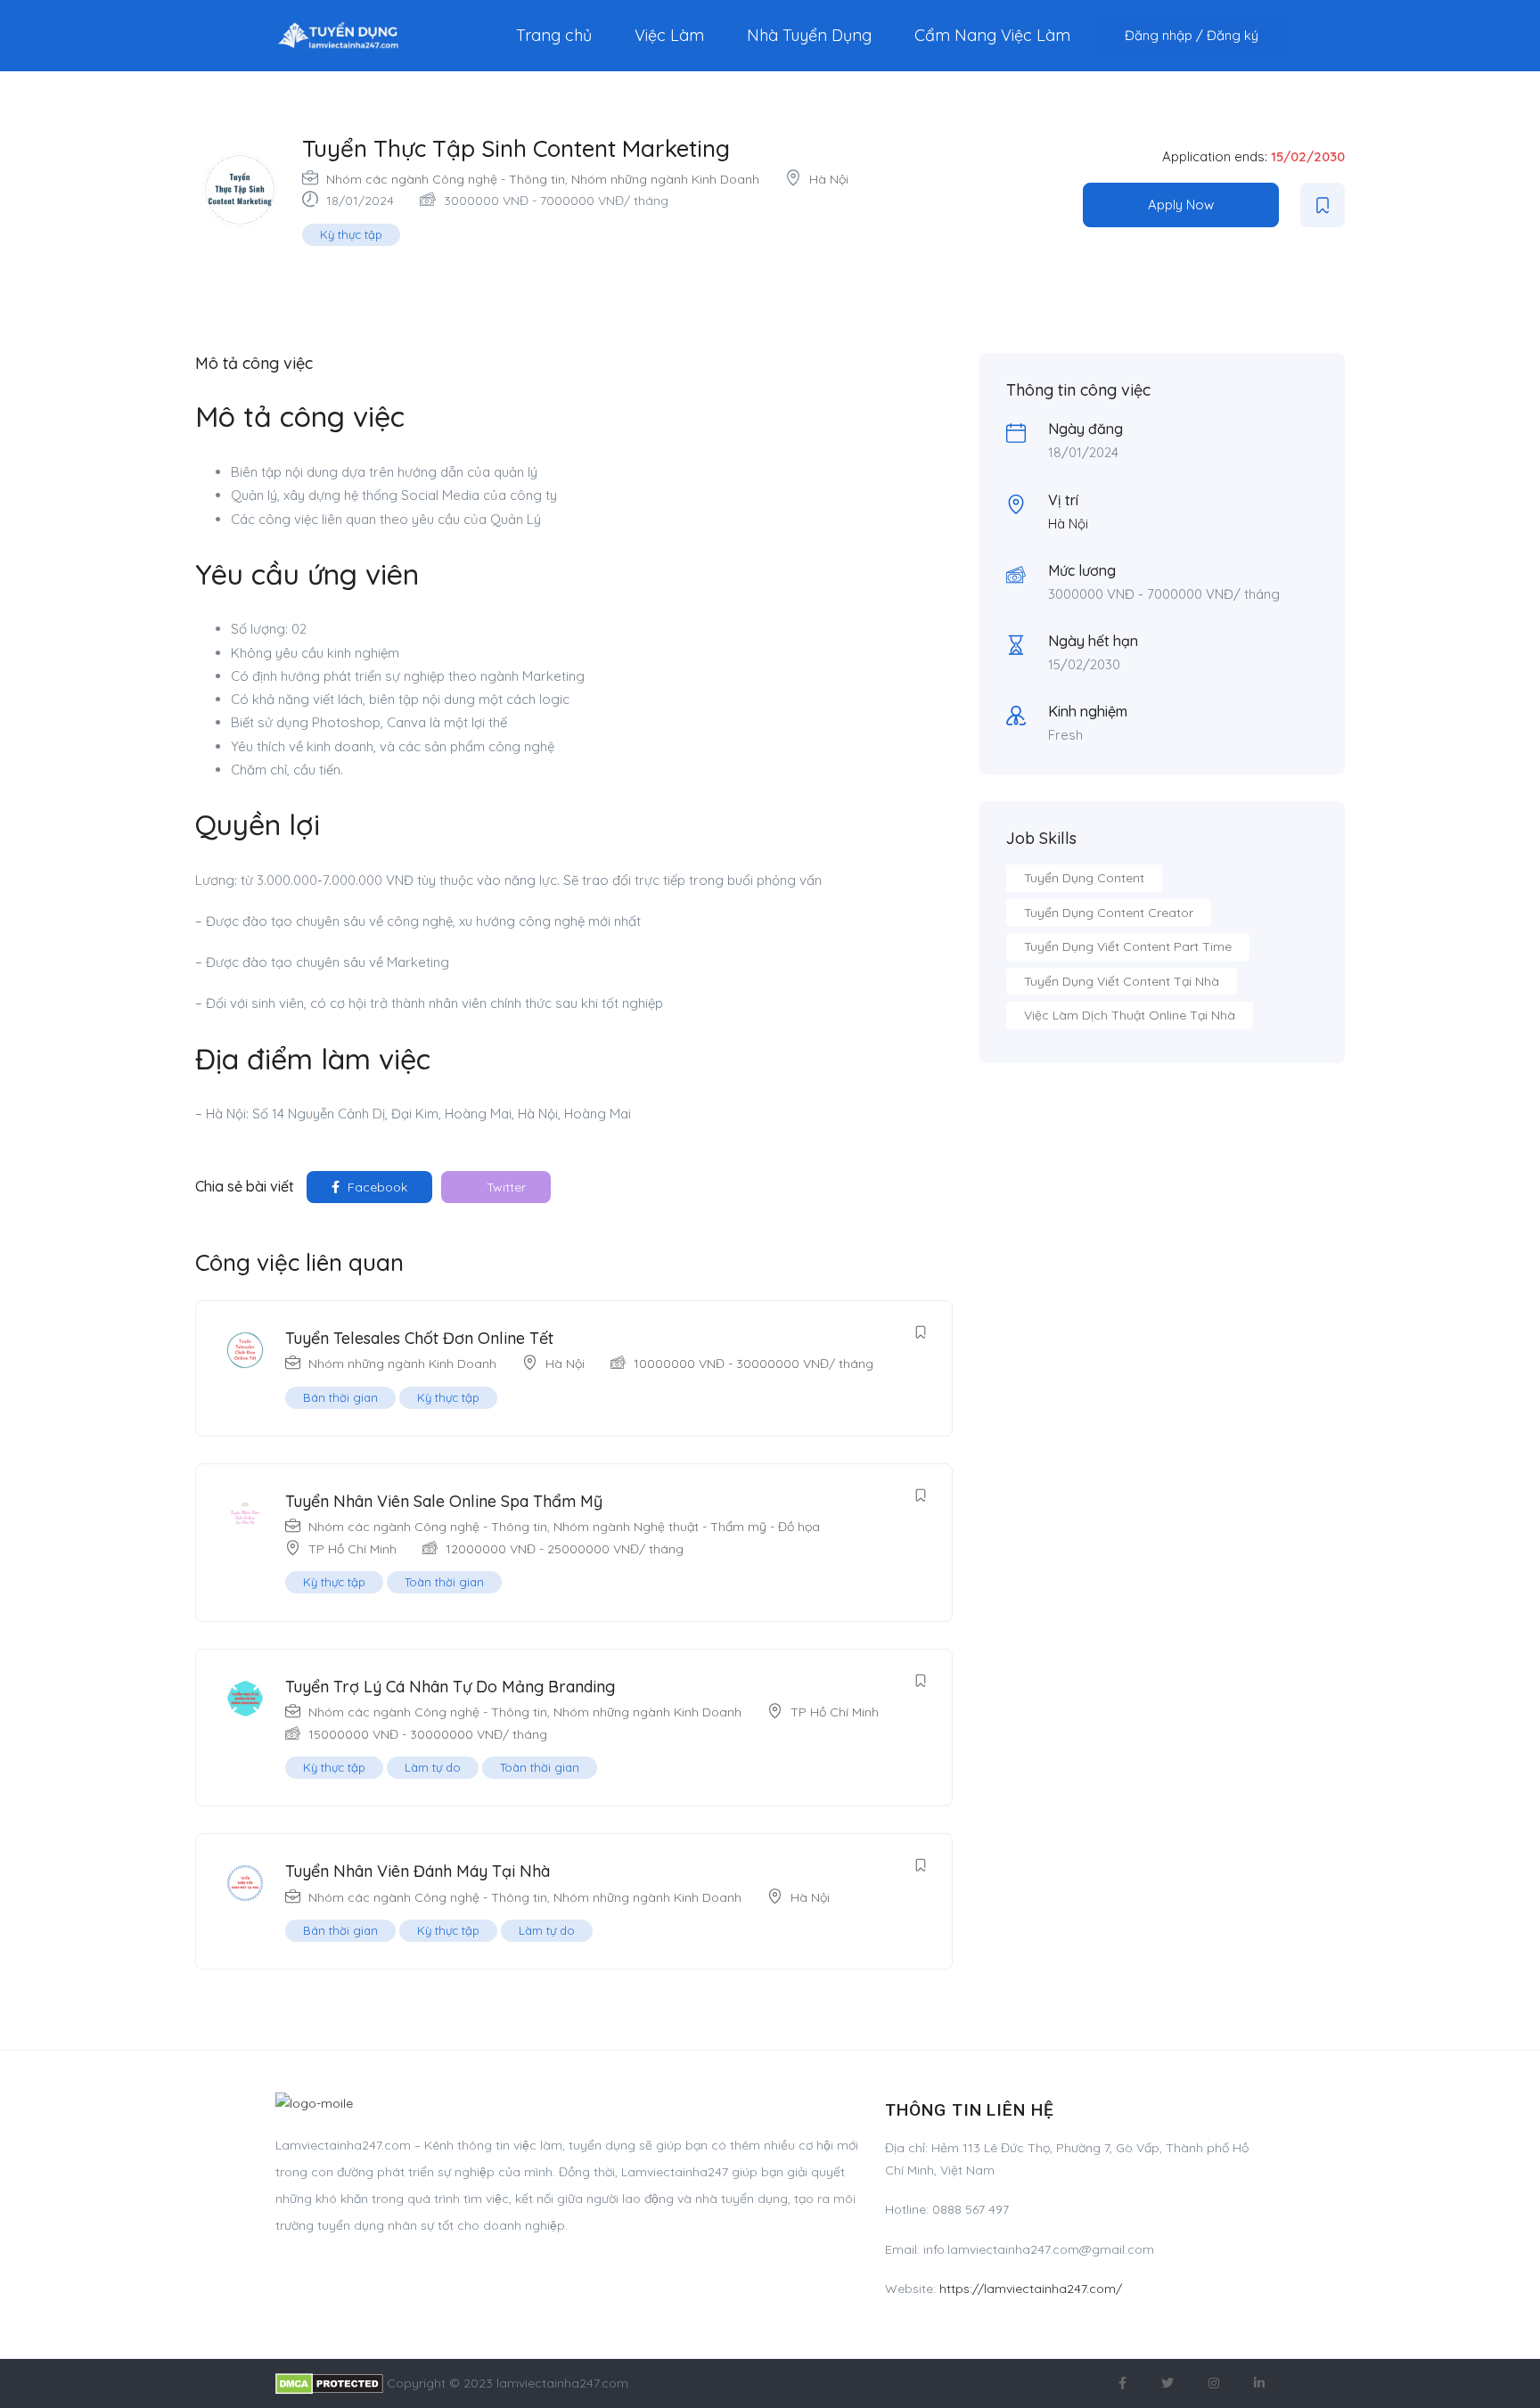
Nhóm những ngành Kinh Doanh (665, 179)
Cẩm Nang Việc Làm (992, 35)
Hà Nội (829, 179)
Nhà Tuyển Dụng (809, 35)
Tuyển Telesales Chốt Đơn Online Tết (419, 1338)
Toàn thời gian (444, 1582)
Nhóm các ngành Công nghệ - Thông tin (446, 179)
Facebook (376, 1187)
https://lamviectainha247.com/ (1031, 2289)
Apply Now (1181, 205)
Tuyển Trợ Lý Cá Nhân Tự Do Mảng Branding (450, 1687)
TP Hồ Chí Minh (352, 1549)
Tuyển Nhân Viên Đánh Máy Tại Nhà (418, 1871)
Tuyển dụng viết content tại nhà (1122, 981)
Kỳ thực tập (351, 234)
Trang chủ (554, 35)
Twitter (504, 1187)
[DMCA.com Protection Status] (329, 2383)
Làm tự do (433, 1767)
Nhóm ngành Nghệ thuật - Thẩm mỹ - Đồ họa (687, 1527)
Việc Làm (669, 35)
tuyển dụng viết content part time (1128, 946)
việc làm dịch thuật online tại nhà (1130, 1015)
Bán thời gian (340, 1397)
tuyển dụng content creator (1109, 913)
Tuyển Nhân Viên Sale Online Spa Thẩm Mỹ (444, 1501)
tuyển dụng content (1084, 878)
